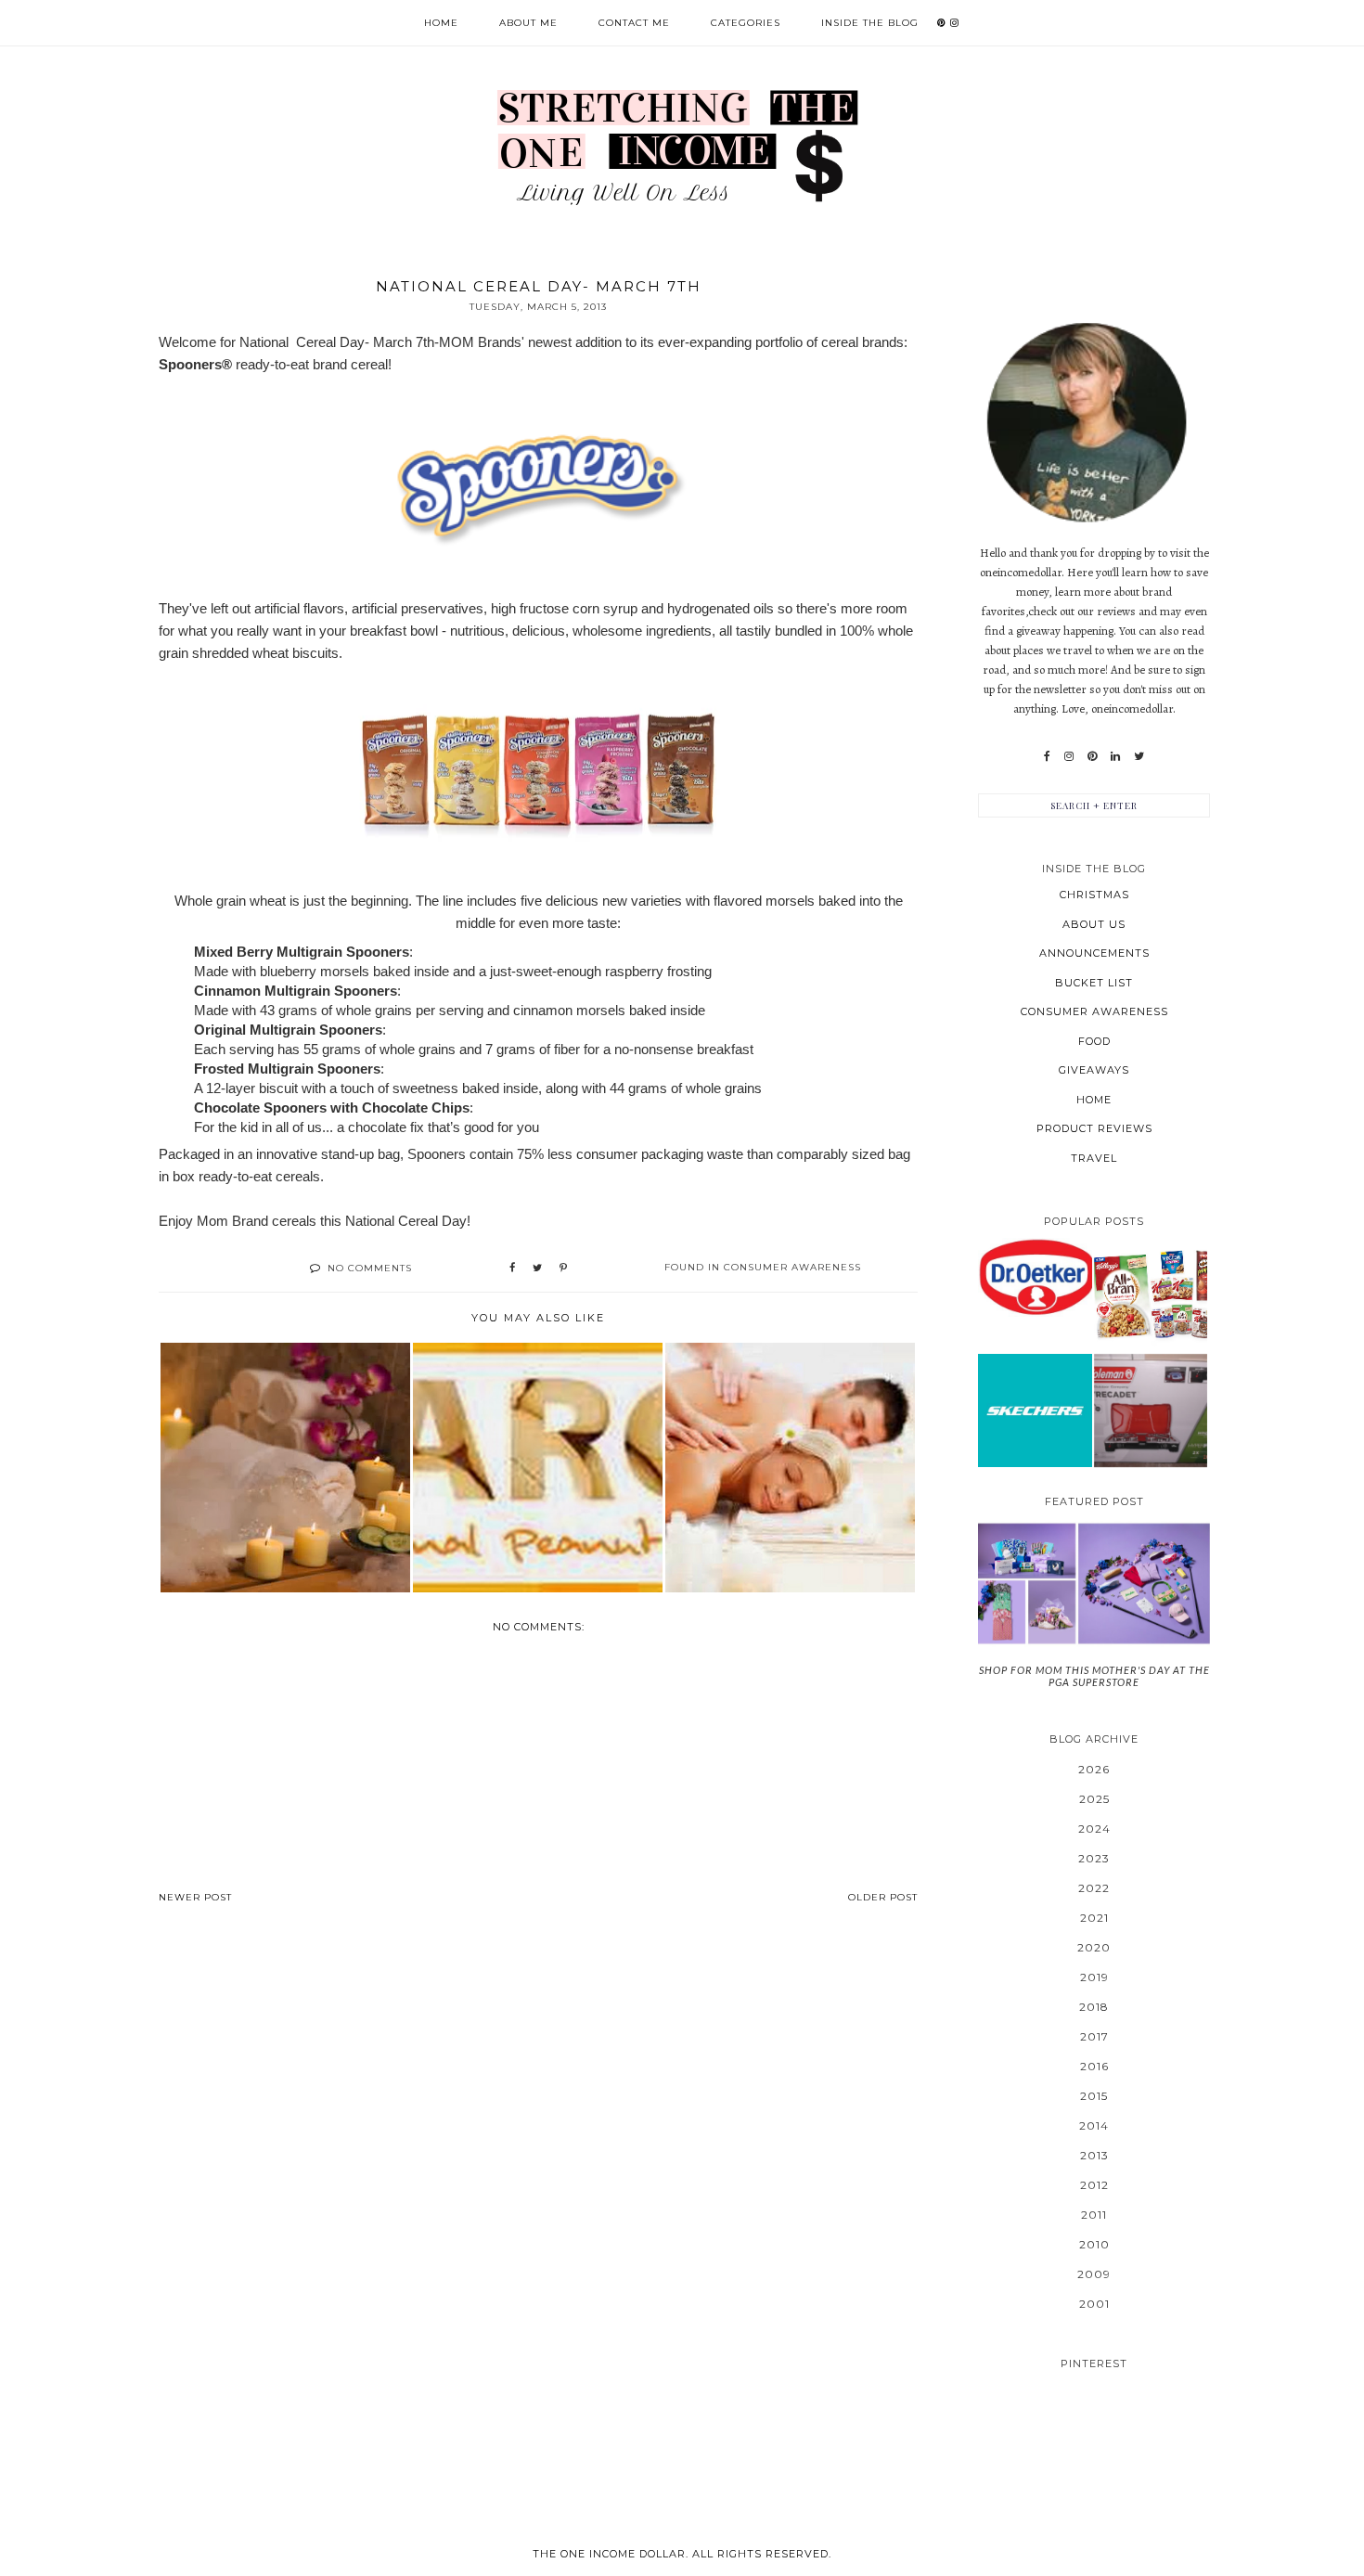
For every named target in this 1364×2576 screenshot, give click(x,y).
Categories (746, 23)
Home (441, 23)
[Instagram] (1069, 756)
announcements (1094, 953)
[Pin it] (563, 1269)
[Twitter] (1139, 756)
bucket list (1094, 983)
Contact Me (634, 23)
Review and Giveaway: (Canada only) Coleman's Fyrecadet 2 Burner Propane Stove (1150, 1410)
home (1094, 1100)
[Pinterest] (1092, 756)
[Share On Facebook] (512, 1269)
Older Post (883, 1897)
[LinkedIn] (1115, 756)
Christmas (1094, 895)
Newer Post (195, 1897)
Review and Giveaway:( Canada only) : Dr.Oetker (1035, 1276)
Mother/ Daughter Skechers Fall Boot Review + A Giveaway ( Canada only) (1035, 1410)
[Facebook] (1047, 756)
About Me (528, 23)
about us (1094, 924)
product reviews (1094, 1128)
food (1094, 1041)
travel (1094, 1158)
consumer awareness (792, 1267)
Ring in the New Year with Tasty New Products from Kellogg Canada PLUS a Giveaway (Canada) (1151, 1294)
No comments (370, 1268)
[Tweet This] (537, 1269)
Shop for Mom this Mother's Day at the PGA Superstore (1094, 1676)
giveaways (1094, 1070)
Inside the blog (870, 23)
